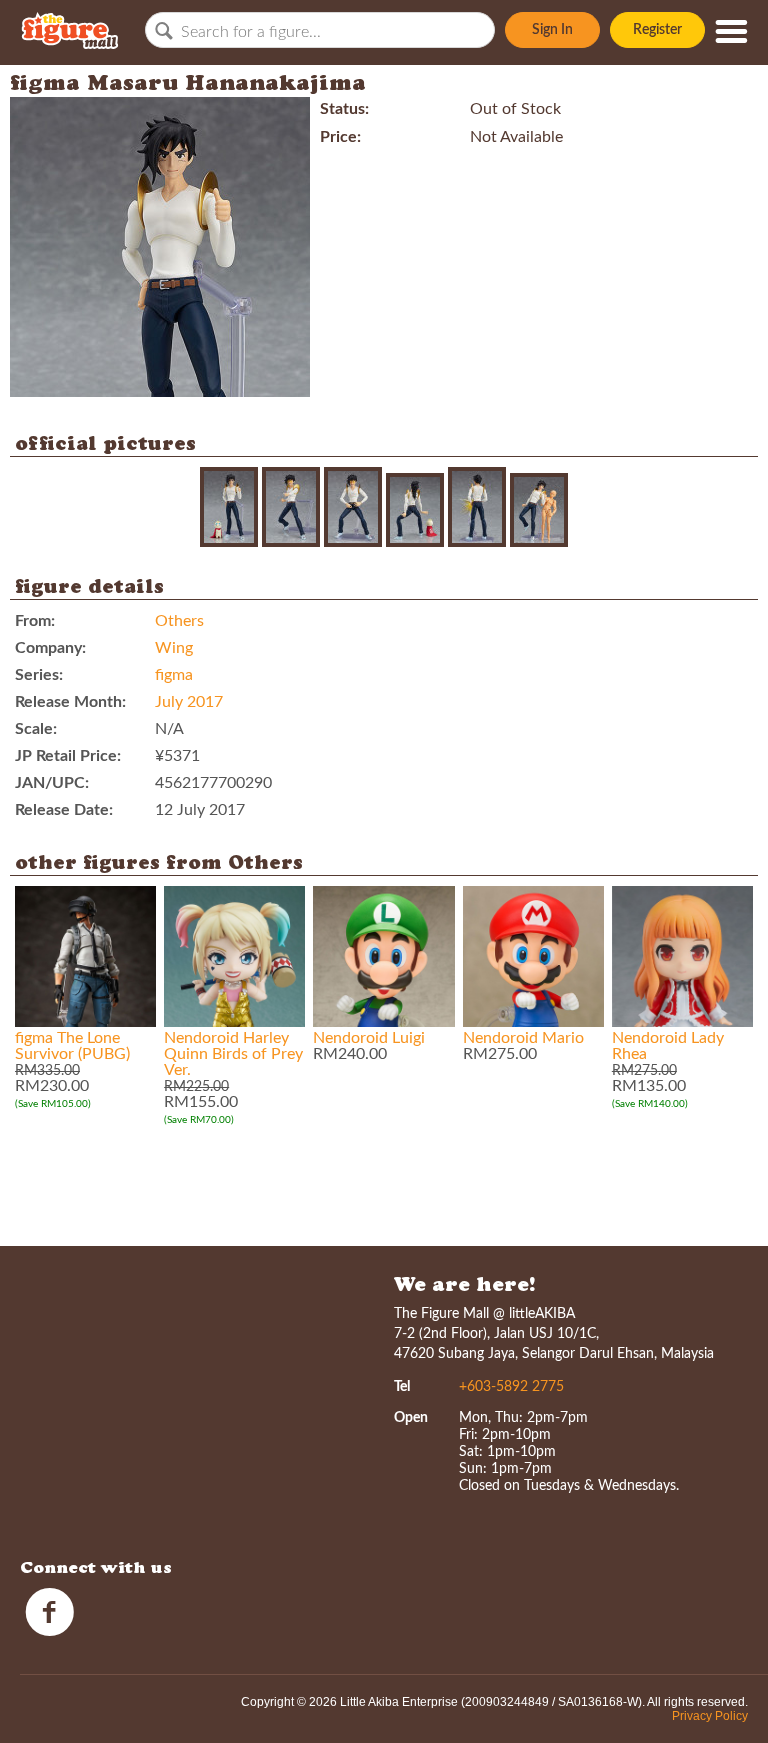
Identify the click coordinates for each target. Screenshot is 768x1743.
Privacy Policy (710, 1716)
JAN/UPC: (52, 783)
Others (179, 621)
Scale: (36, 729)
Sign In (552, 30)
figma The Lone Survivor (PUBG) (72, 1046)
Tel (402, 1387)
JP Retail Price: (68, 756)
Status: (344, 109)
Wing (174, 648)
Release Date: (64, 810)
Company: (50, 648)
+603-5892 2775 (511, 1387)
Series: (39, 675)
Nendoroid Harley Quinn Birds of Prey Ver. (233, 1054)
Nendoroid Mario (523, 1038)
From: (35, 621)
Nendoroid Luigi (369, 1038)
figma (174, 675)
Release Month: (70, 702)
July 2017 (189, 702)
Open (411, 1418)
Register (657, 30)
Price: (340, 137)
